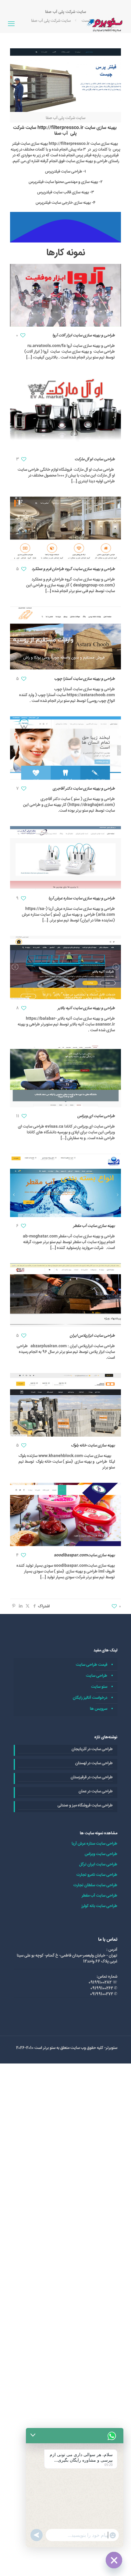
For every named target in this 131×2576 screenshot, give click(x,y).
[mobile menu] (11, 24)
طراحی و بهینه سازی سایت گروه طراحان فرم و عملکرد (73, 569)
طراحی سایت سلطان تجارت (95, 1885)
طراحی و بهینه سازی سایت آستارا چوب (85, 679)
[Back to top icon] (119, 2563)
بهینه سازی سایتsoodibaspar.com (84, 1555)
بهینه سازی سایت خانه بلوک (93, 1445)
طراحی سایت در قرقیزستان (92, 1777)
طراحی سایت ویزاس (101, 1854)
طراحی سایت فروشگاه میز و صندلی (85, 1806)
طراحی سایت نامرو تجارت (97, 1875)
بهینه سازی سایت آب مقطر (94, 1226)
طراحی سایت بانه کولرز (99, 1906)
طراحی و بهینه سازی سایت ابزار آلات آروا (84, 335)
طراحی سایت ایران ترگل (98, 1864)
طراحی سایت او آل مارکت (95, 459)
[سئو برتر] (105, 24)
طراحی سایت (97, 1676)
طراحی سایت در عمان (96, 1791)
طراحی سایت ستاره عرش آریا (94, 1844)
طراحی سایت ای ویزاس (96, 1116)
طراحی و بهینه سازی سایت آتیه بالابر (86, 1008)
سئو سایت (99, 1687)
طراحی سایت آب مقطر (99, 1896)
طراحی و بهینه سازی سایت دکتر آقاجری (84, 789)
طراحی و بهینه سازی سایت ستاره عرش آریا (82, 898)
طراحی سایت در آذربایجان (92, 1749)
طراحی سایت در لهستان (94, 1763)
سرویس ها (99, 1709)
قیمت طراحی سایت (92, 1665)
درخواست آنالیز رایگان (90, 1698)
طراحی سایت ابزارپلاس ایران (92, 1336)
